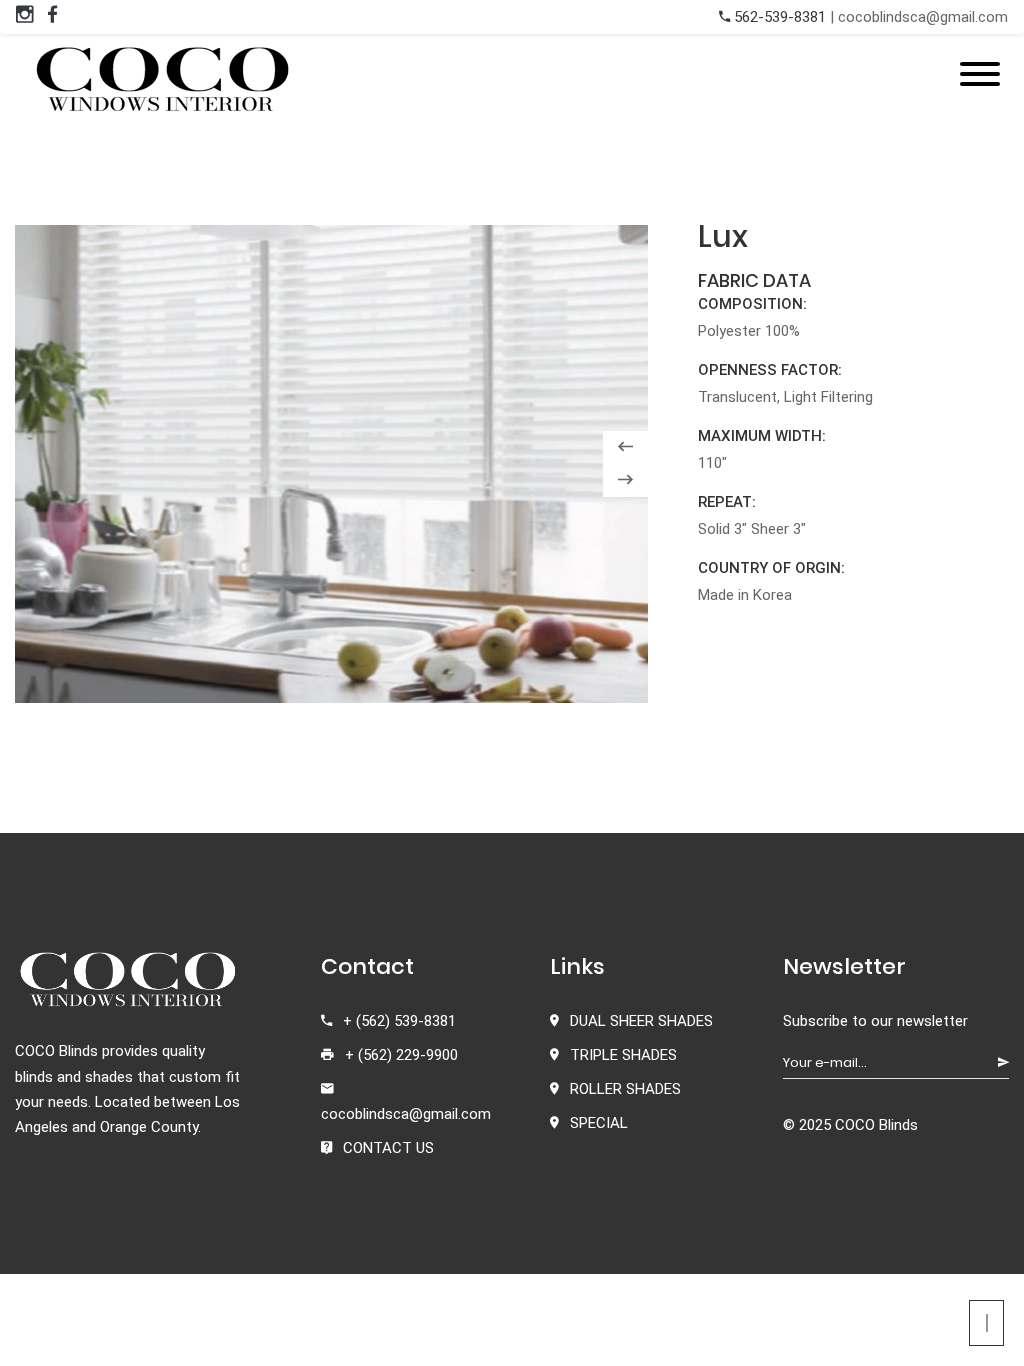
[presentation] (625, 447)
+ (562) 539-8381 (399, 1021)
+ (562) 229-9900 (401, 1055)
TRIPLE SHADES (623, 1055)
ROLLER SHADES (625, 1089)
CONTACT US (388, 1148)
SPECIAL (599, 1123)
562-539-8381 (778, 17)
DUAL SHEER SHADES (641, 1021)
